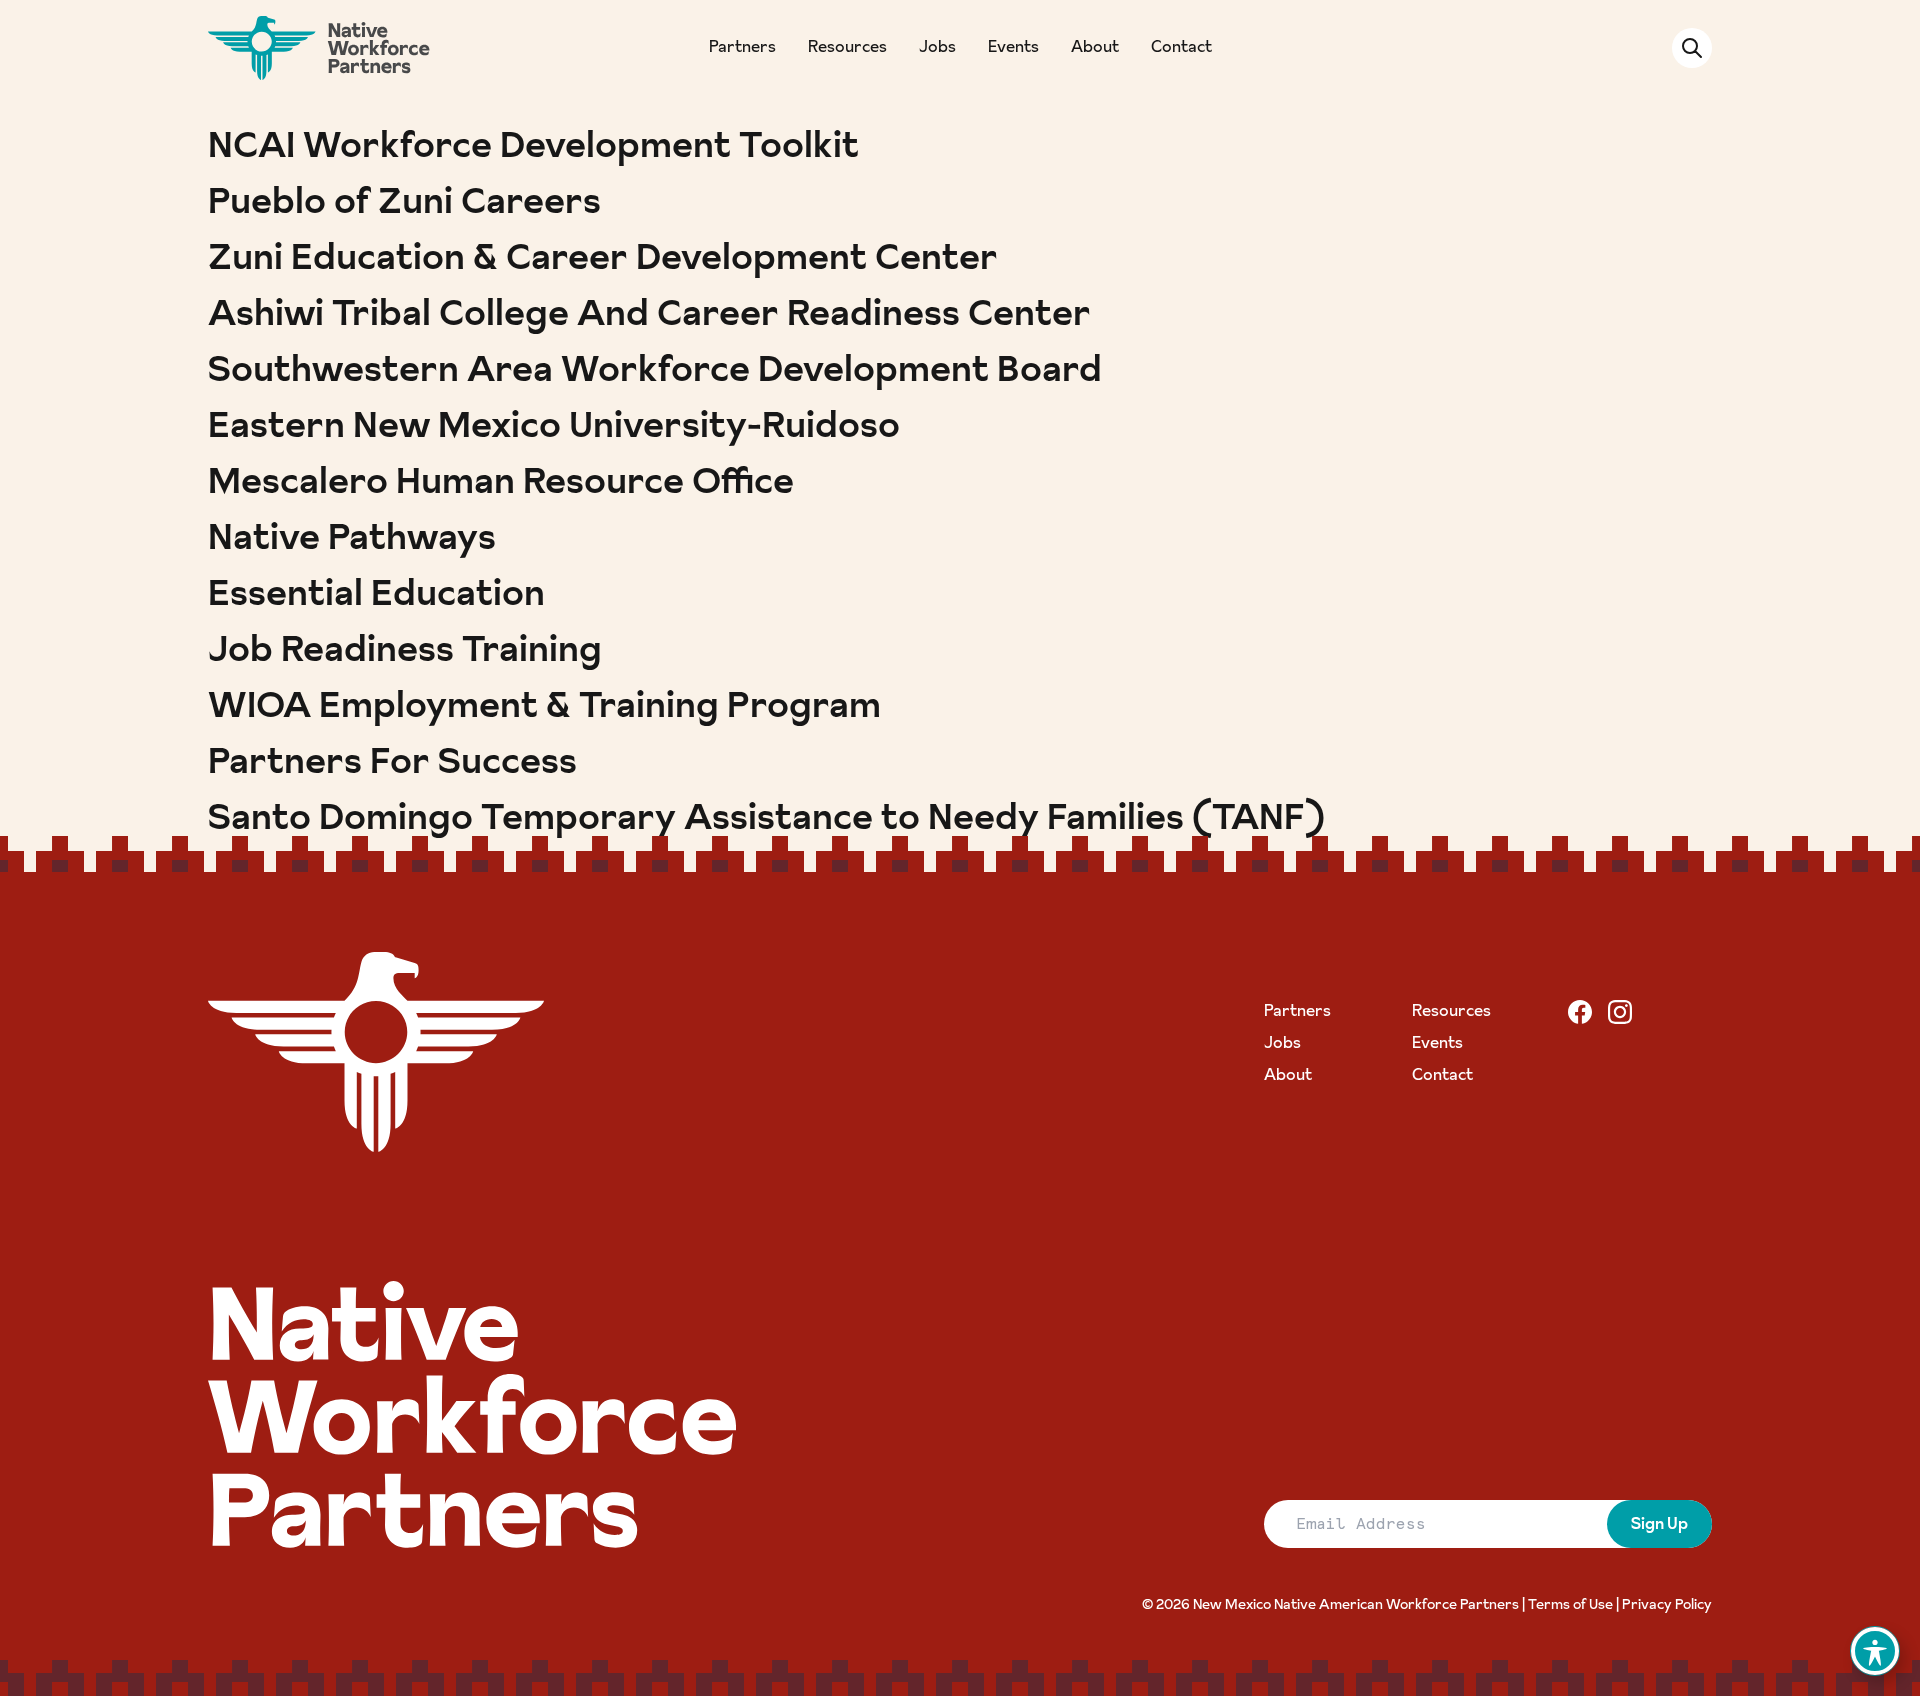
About (1095, 48)
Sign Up (1659, 1525)
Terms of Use (1570, 1605)
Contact (1181, 48)
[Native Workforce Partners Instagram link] (1620, 1012)
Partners (742, 48)
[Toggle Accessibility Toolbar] (1875, 1651)
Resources (847, 48)
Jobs (937, 48)
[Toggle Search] (1692, 48)
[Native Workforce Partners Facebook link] (1580, 1012)
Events (1013, 48)
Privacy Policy (1667, 1605)
